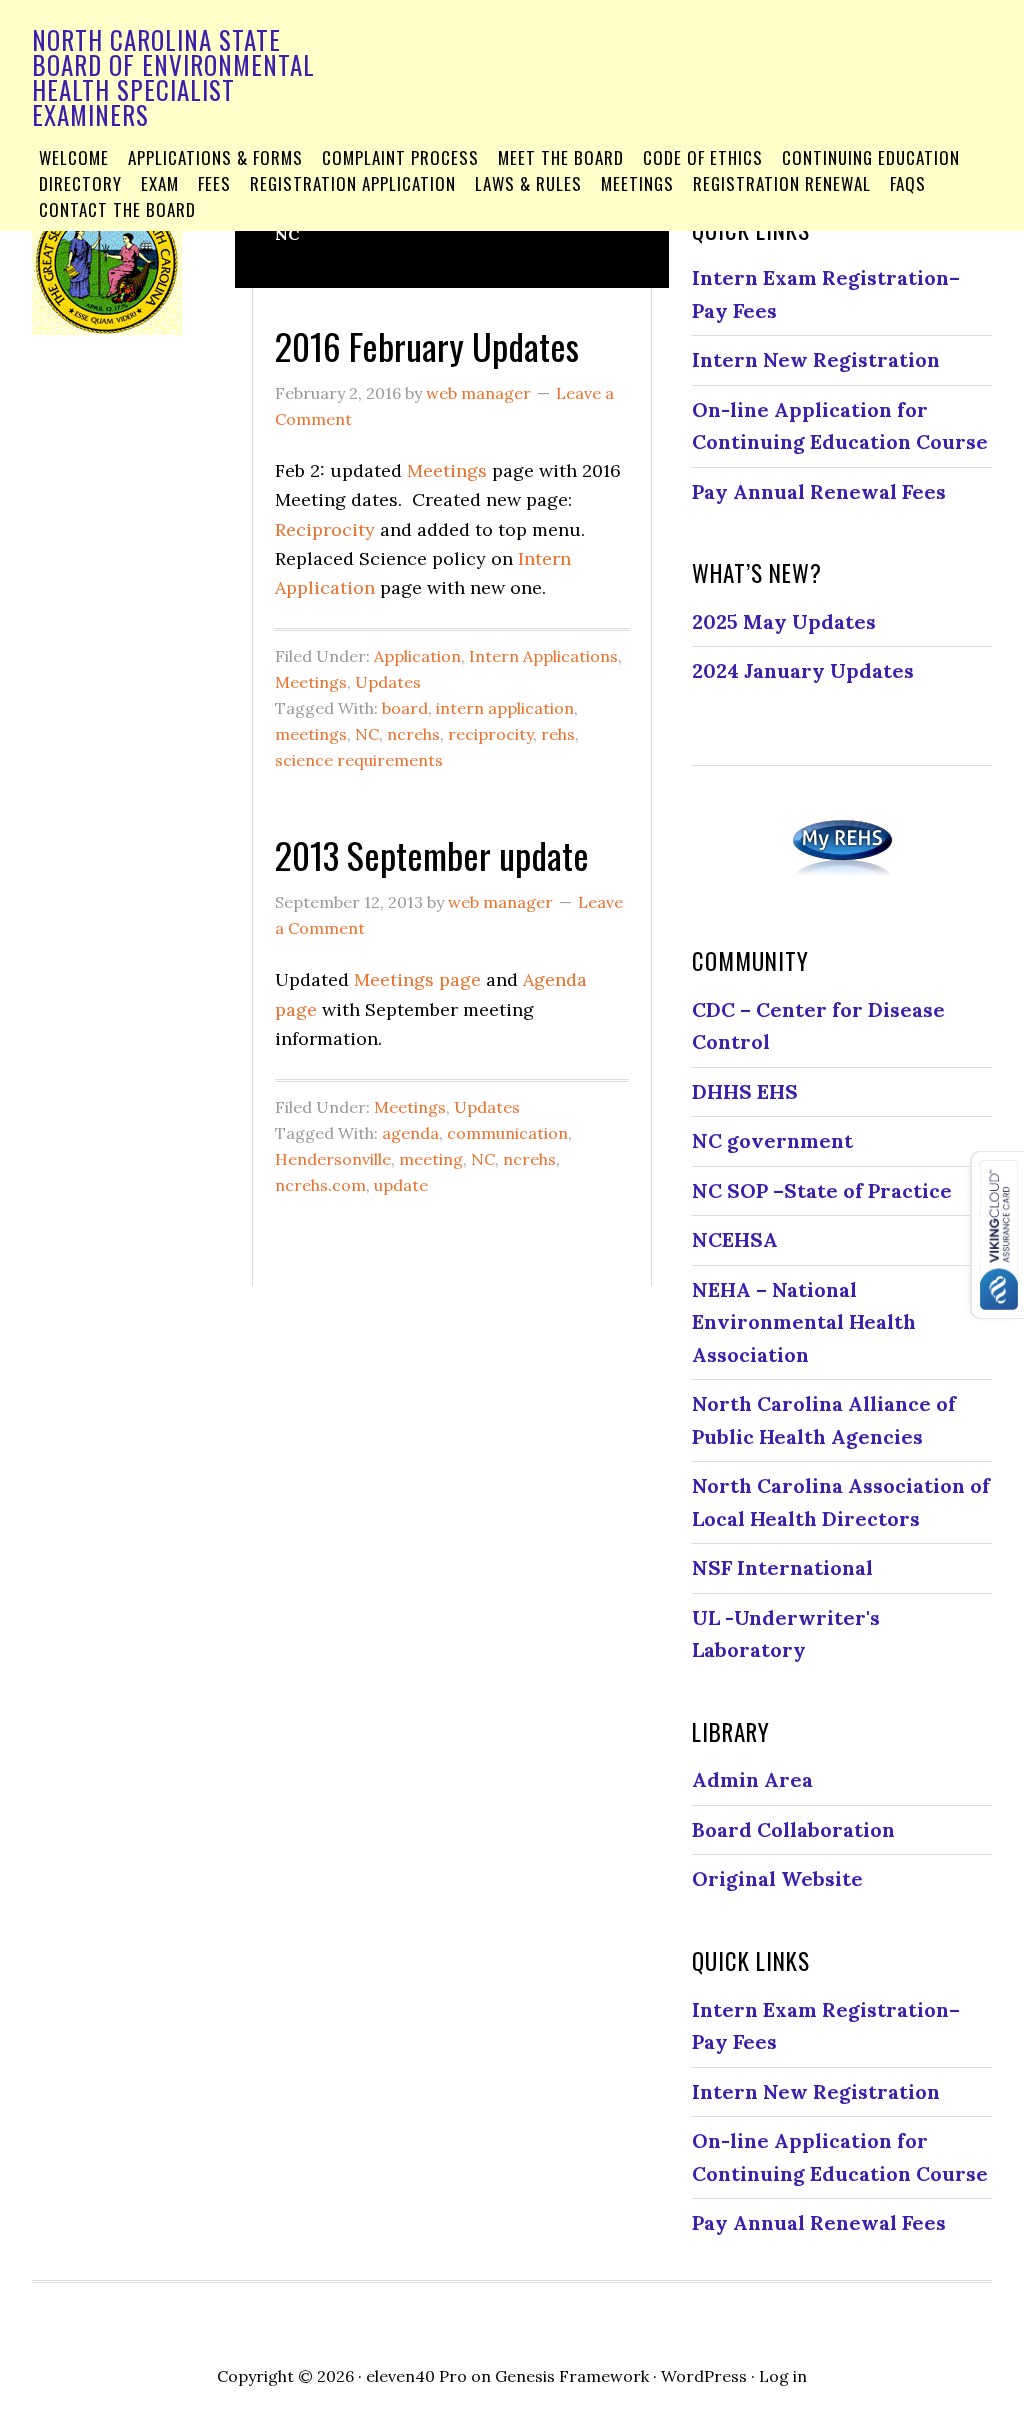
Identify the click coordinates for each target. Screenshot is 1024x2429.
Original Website (777, 1878)
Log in (783, 2376)
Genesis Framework (572, 2376)
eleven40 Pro (416, 2376)
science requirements (359, 760)
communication (507, 1133)
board (405, 708)
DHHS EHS (745, 1091)
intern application (505, 708)
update (401, 1185)
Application (417, 656)
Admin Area (752, 1779)
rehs (558, 734)
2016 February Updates (427, 345)
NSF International (782, 1567)
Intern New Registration (816, 359)
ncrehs (413, 734)
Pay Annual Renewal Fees (819, 491)
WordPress (704, 2376)
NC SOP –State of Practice (822, 1190)
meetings (311, 734)
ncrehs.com (320, 1185)
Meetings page (417, 979)
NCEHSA (735, 1239)
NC (367, 734)
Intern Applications (543, 656)
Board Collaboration (793, 1829)
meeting (431, 1159)
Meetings (447, 470)
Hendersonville (333, 1159)
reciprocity (490, 734)
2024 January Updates (803, 670)
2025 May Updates (784, 621)
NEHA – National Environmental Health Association (804, 1322)
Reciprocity (325, 529)
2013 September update (432, 854)
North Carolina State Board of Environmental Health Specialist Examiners (173, 77)
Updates (388, 682)
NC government (772, 1140)
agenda (410, 1133)
